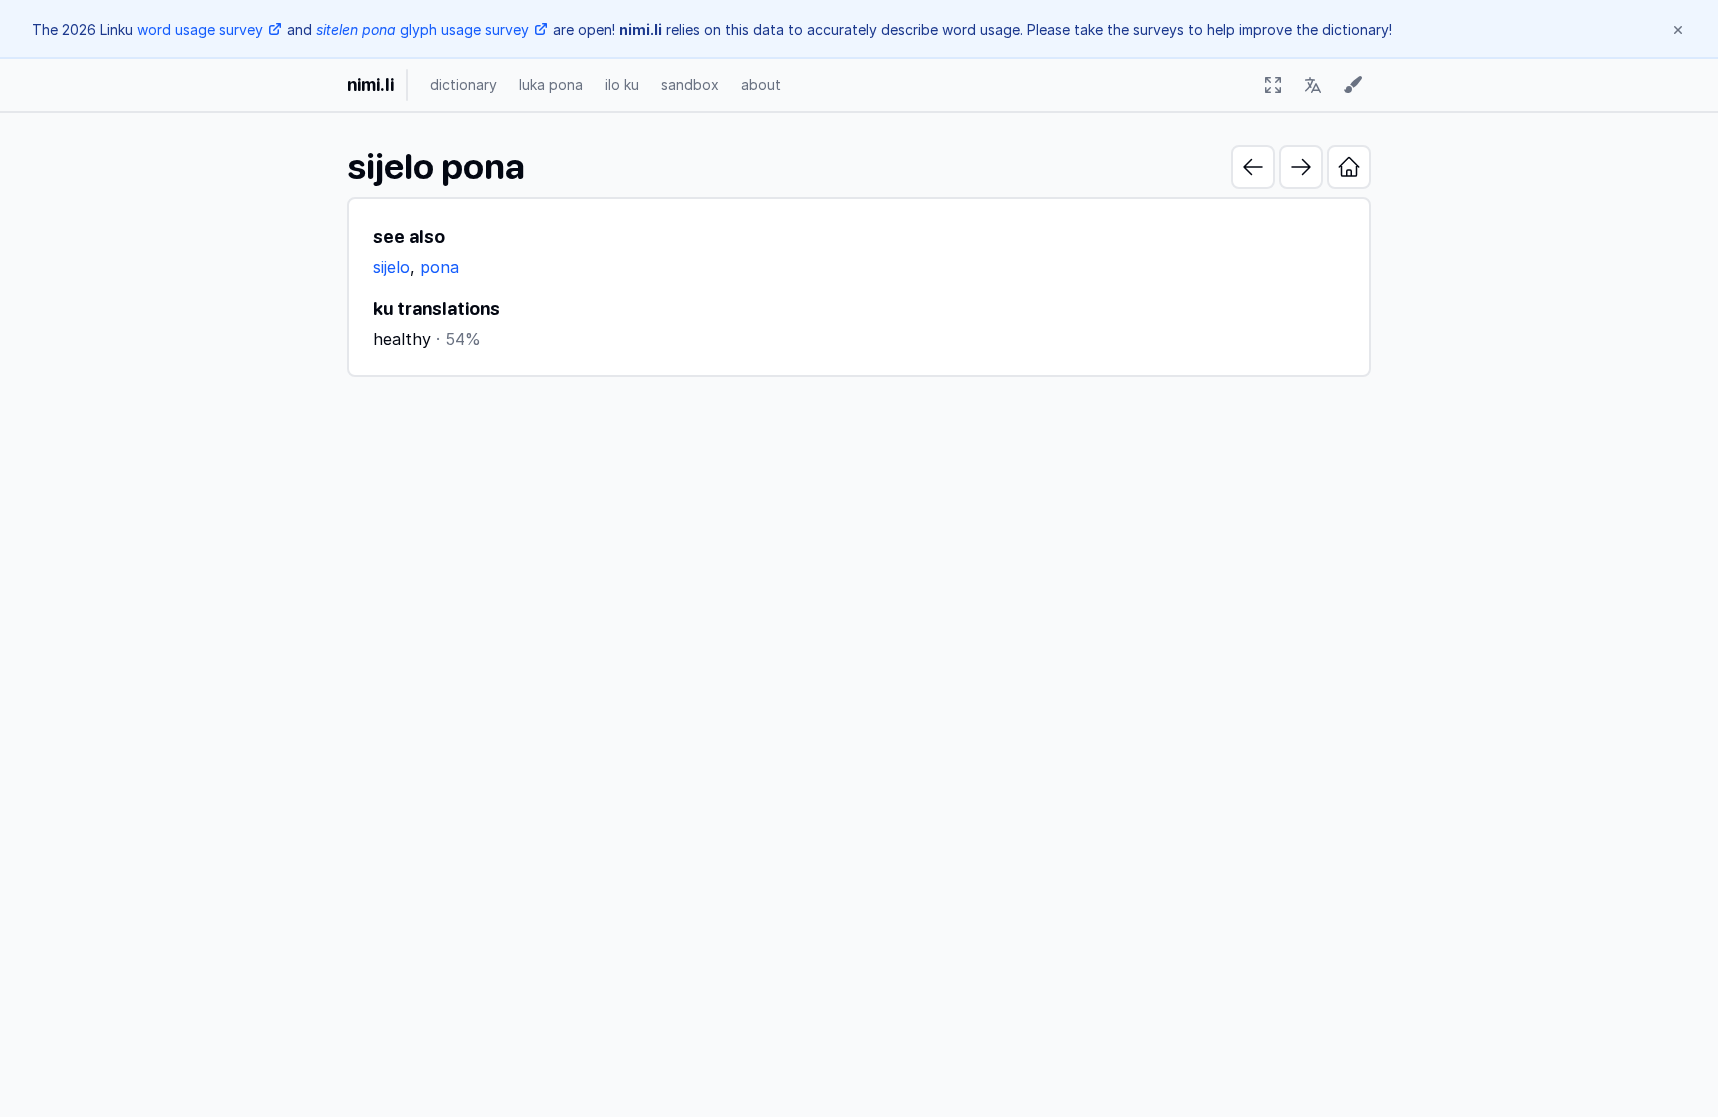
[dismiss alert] (1678, 30)
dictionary (463, 84)
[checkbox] (1273, 85)
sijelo (391, 267)
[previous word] (1253, 167)
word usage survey (200, 29)
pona (439, 267)
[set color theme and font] (1353, 85)
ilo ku (622, 84)
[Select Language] (1313, 85)
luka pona (551, 84)
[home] (1349, 167)
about (761, 84)
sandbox (690, 84)
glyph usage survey (422, 29)
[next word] (1301, 167)
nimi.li (370, 84)
